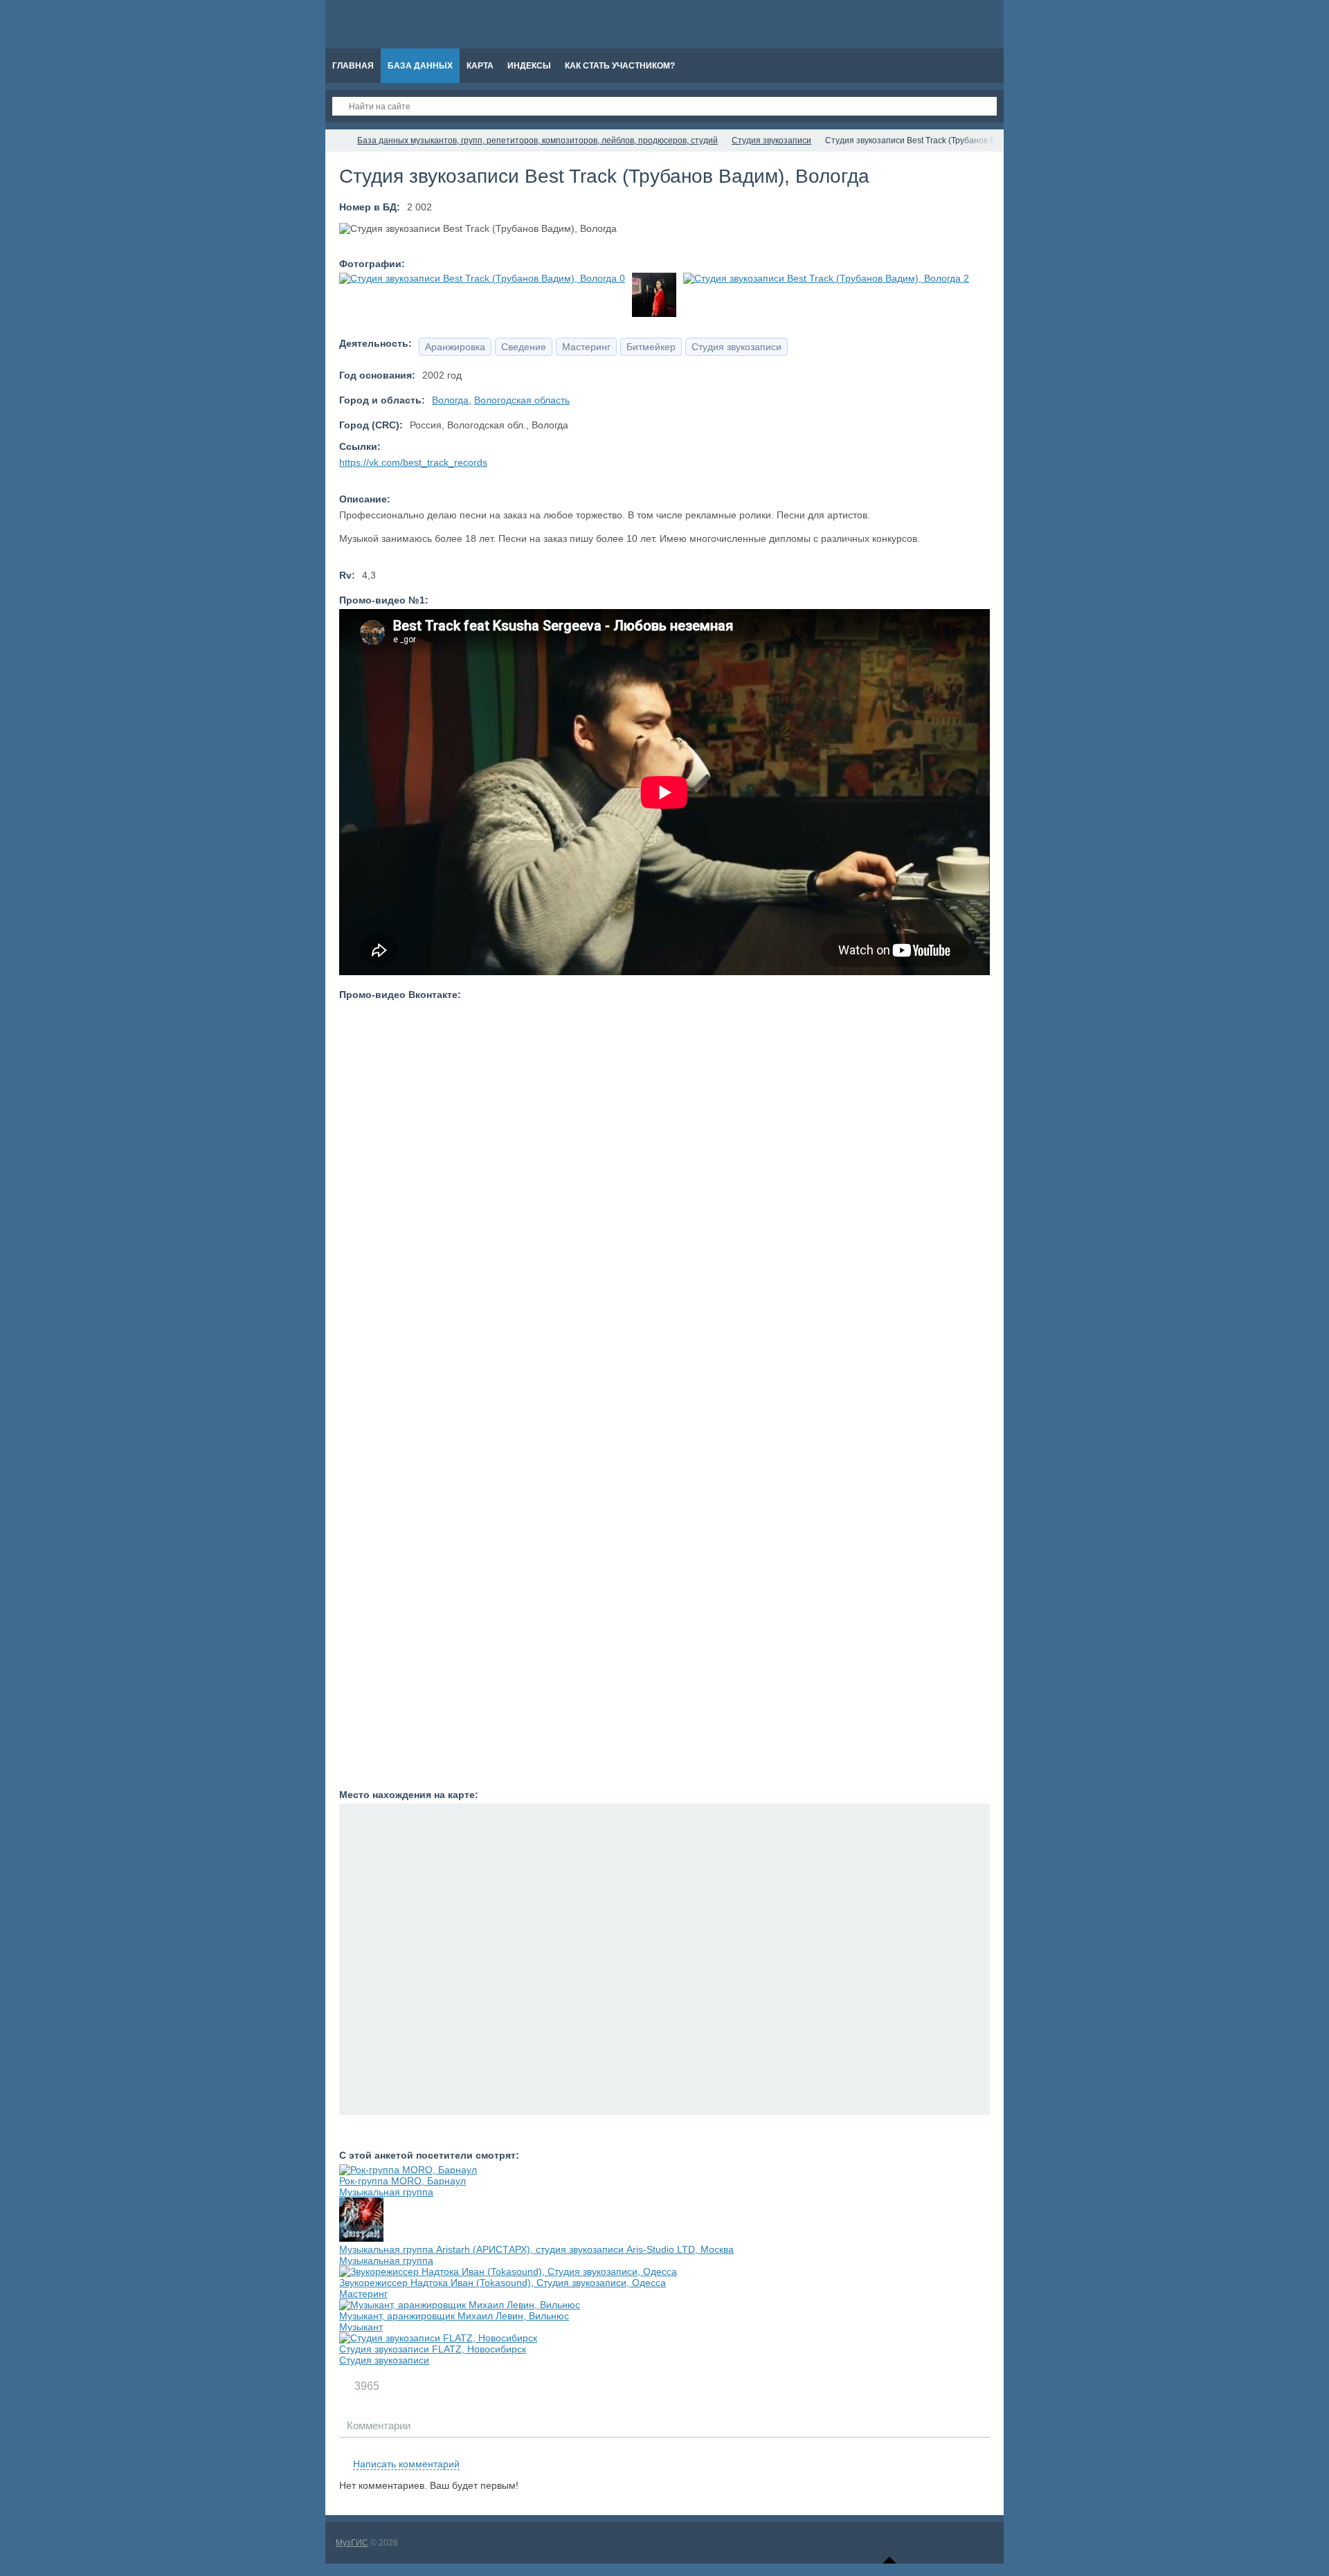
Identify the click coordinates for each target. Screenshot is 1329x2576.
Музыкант (361, 2327)
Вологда (450, 400)
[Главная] (338, 140)
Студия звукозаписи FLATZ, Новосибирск (433, 2349)
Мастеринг (363, 2294)
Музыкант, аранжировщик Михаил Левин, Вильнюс (454, 2316)
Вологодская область (522, 400)
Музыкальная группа (386, 2192)
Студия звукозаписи (384, 2360)
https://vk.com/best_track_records (413, 462)
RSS (984, 2448)
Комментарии (379, 2425)
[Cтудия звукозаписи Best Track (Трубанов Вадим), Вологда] (482, 278)
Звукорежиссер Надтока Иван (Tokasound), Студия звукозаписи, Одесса (503, 2283)
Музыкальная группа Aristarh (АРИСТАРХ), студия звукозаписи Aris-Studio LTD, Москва (536, 2249)
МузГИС (352, 2543)
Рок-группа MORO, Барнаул (403, 2181)
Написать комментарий (406, 2464)
